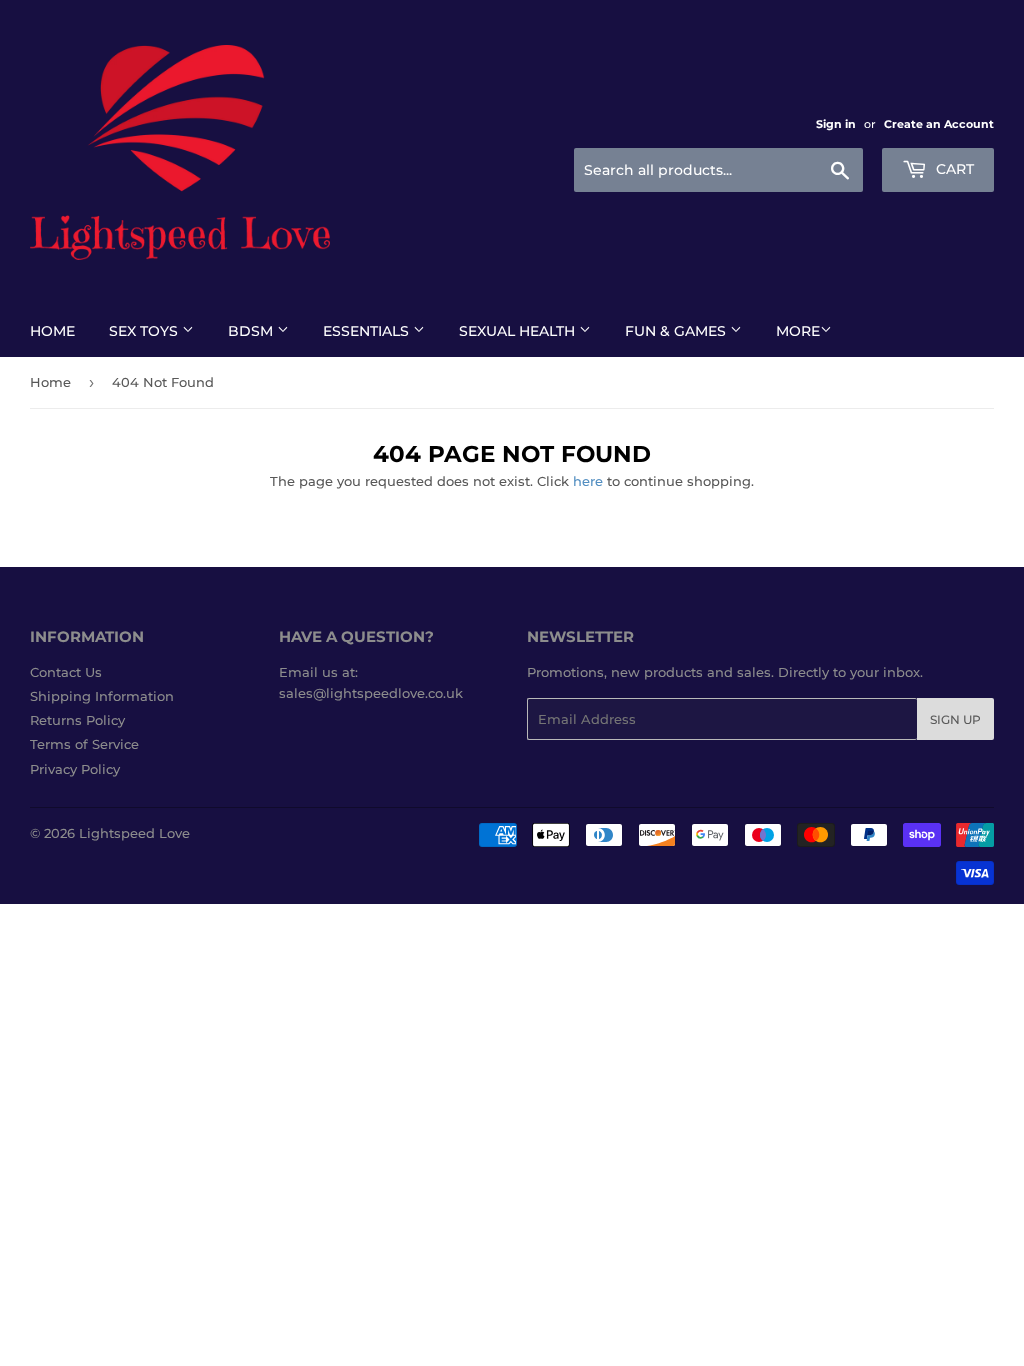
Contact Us (66, 672)
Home (52, 331)
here (588, 481)
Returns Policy (77, 720)
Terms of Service (84, 744)
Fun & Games (677, 331)
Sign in (836, 124)
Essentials (368, 331)
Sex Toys (145, 331)
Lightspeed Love (134, 833)
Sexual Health (519, 331)
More (798, 331)
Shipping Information (102, 696)
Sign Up (955, 719)
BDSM (252, 331)
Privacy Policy (75, 769)
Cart (953, 169)
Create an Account (939, 124)
